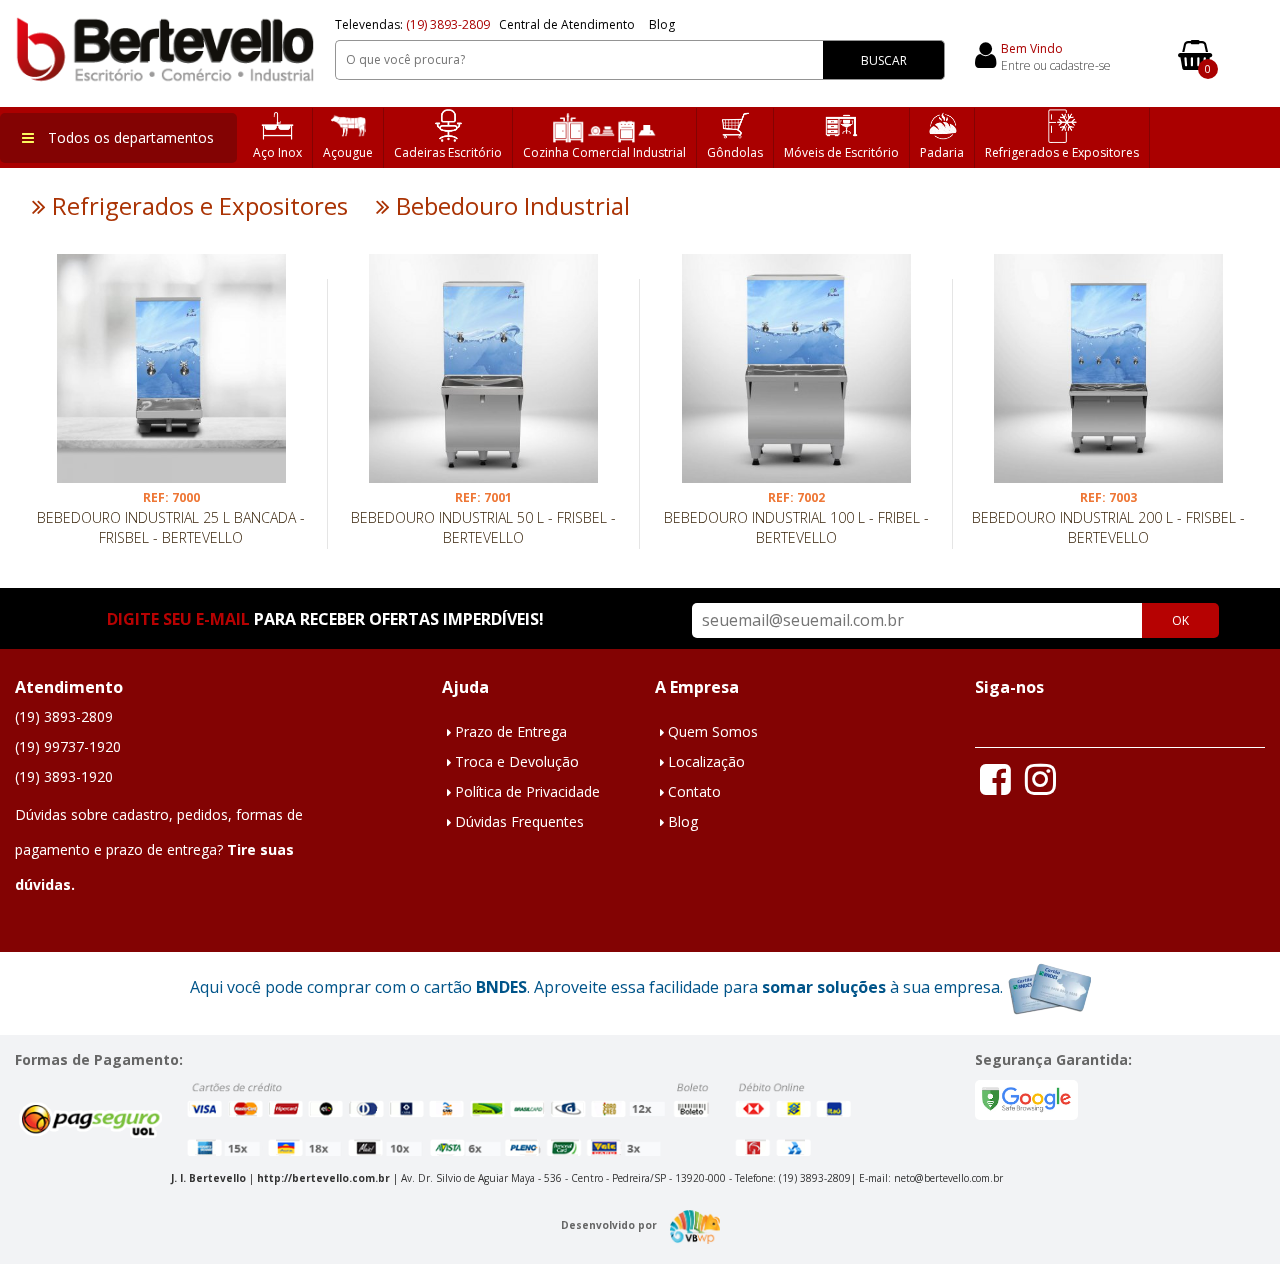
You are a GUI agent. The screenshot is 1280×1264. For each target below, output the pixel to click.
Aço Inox (277, 152)
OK (1180, 620)
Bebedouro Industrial (510, 206)
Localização (706, 761)
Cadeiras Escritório (448, 152)
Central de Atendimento (567, 24)
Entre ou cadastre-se (1056, 65)
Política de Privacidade (527, 791)
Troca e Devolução (517, 761)
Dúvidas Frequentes (519, 821)
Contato (694, 791)
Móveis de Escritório (841, 152)
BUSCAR (884, 60)
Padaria (942, 152)
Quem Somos (713, 731)
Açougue (348, 152)
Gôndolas (735, 152)
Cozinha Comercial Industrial (604, 152)
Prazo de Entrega (511, 731)
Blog (662, 24)
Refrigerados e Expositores (1062, 152)
